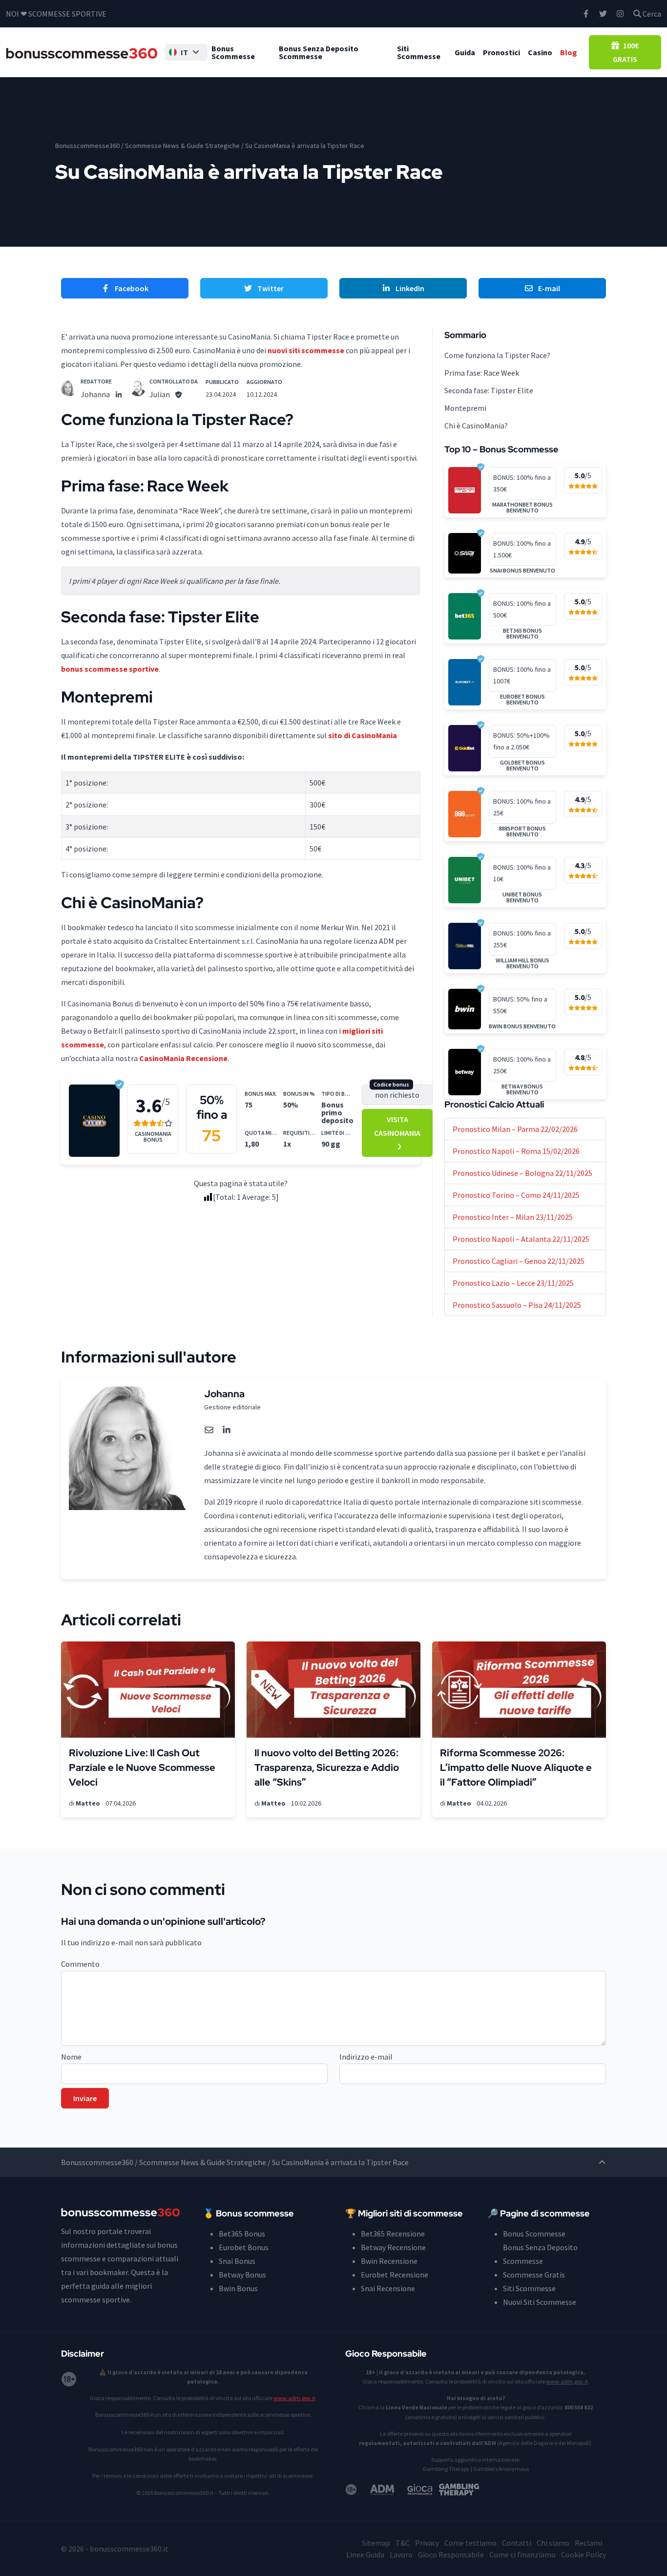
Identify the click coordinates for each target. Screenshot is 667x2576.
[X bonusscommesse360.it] (603, 14)
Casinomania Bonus (153, 1137)
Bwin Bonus (238, 2288)
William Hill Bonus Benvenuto (522, 963)
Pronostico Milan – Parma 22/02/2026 (515, 1129)
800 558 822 (579, 2407)
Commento (80, 1964)
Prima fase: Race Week (482, 373)
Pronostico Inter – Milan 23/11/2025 (513, 1217)
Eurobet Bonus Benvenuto (522, 700)
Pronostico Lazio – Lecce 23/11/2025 (513, 1283)
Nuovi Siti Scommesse (540, 2302)
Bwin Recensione (389, 2261)
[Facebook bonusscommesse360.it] (586, 14)
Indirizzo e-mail (366, 2057)
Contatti (517, 2543)
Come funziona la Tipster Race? (497, 355)
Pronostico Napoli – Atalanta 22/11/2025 (521, 1239)
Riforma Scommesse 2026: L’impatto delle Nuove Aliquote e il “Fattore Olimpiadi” (516, 1767)
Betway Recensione (393, 2247)
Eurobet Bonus (244, 2247)
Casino (540, 52)
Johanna (95, 394)
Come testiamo (470, 2543)
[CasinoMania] (94, 1120)
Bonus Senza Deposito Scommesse (319, 52)
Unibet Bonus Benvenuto (522, 897)
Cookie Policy (584, 2555)
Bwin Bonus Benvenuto (522, 1026)
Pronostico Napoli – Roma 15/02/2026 (516, 1151)
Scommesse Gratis (534, 2275)
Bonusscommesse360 (87, 146)
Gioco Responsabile (451, 2555)
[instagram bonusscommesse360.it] (620, 14)
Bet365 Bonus (242, 2234)
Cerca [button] (651, 14)
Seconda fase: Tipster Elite (489, 390)
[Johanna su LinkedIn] (119, 394)
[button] (186, 52)
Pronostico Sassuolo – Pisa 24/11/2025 (517, 1305)
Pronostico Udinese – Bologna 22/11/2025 (522, 1173)
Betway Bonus (242, 2275)
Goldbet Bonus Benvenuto (522, 766)
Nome (71, 2057)
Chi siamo (553, 2543)
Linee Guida (365, 2555)
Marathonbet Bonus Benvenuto (522, 508)
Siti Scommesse (419, 52)
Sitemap (376, 2543)
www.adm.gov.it (294, 2398)
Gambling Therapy (446, 2469)
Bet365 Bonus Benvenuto (522, 634)
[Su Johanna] (69, 388)
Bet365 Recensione (393, 2234)
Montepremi (465, 408)
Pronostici (501, 52)
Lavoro (401, 2555)
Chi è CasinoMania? (476, 426)
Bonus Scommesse (233, 52)
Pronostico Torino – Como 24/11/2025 (516, 1195)
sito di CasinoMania (363, 735)
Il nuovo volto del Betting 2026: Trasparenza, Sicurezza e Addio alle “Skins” (327, 1767)
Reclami (588, 2543)
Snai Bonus (237, 2261)
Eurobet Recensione (395, 2275)
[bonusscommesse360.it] (82, 52)
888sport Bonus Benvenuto (522, 831)
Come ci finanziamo (522, 2555)
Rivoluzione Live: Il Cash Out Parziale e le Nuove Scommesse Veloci (142, 1767)
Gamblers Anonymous (501, 2469)
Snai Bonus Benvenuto (522, 571)
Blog (569, 52)
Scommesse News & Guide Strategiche (182, 146)
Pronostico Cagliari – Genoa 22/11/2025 (519, 1261)
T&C (403, 2543)
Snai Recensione (388, 2288)
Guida (465, 52)
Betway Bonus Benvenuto (522, 1089)
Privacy (427, 2543)
